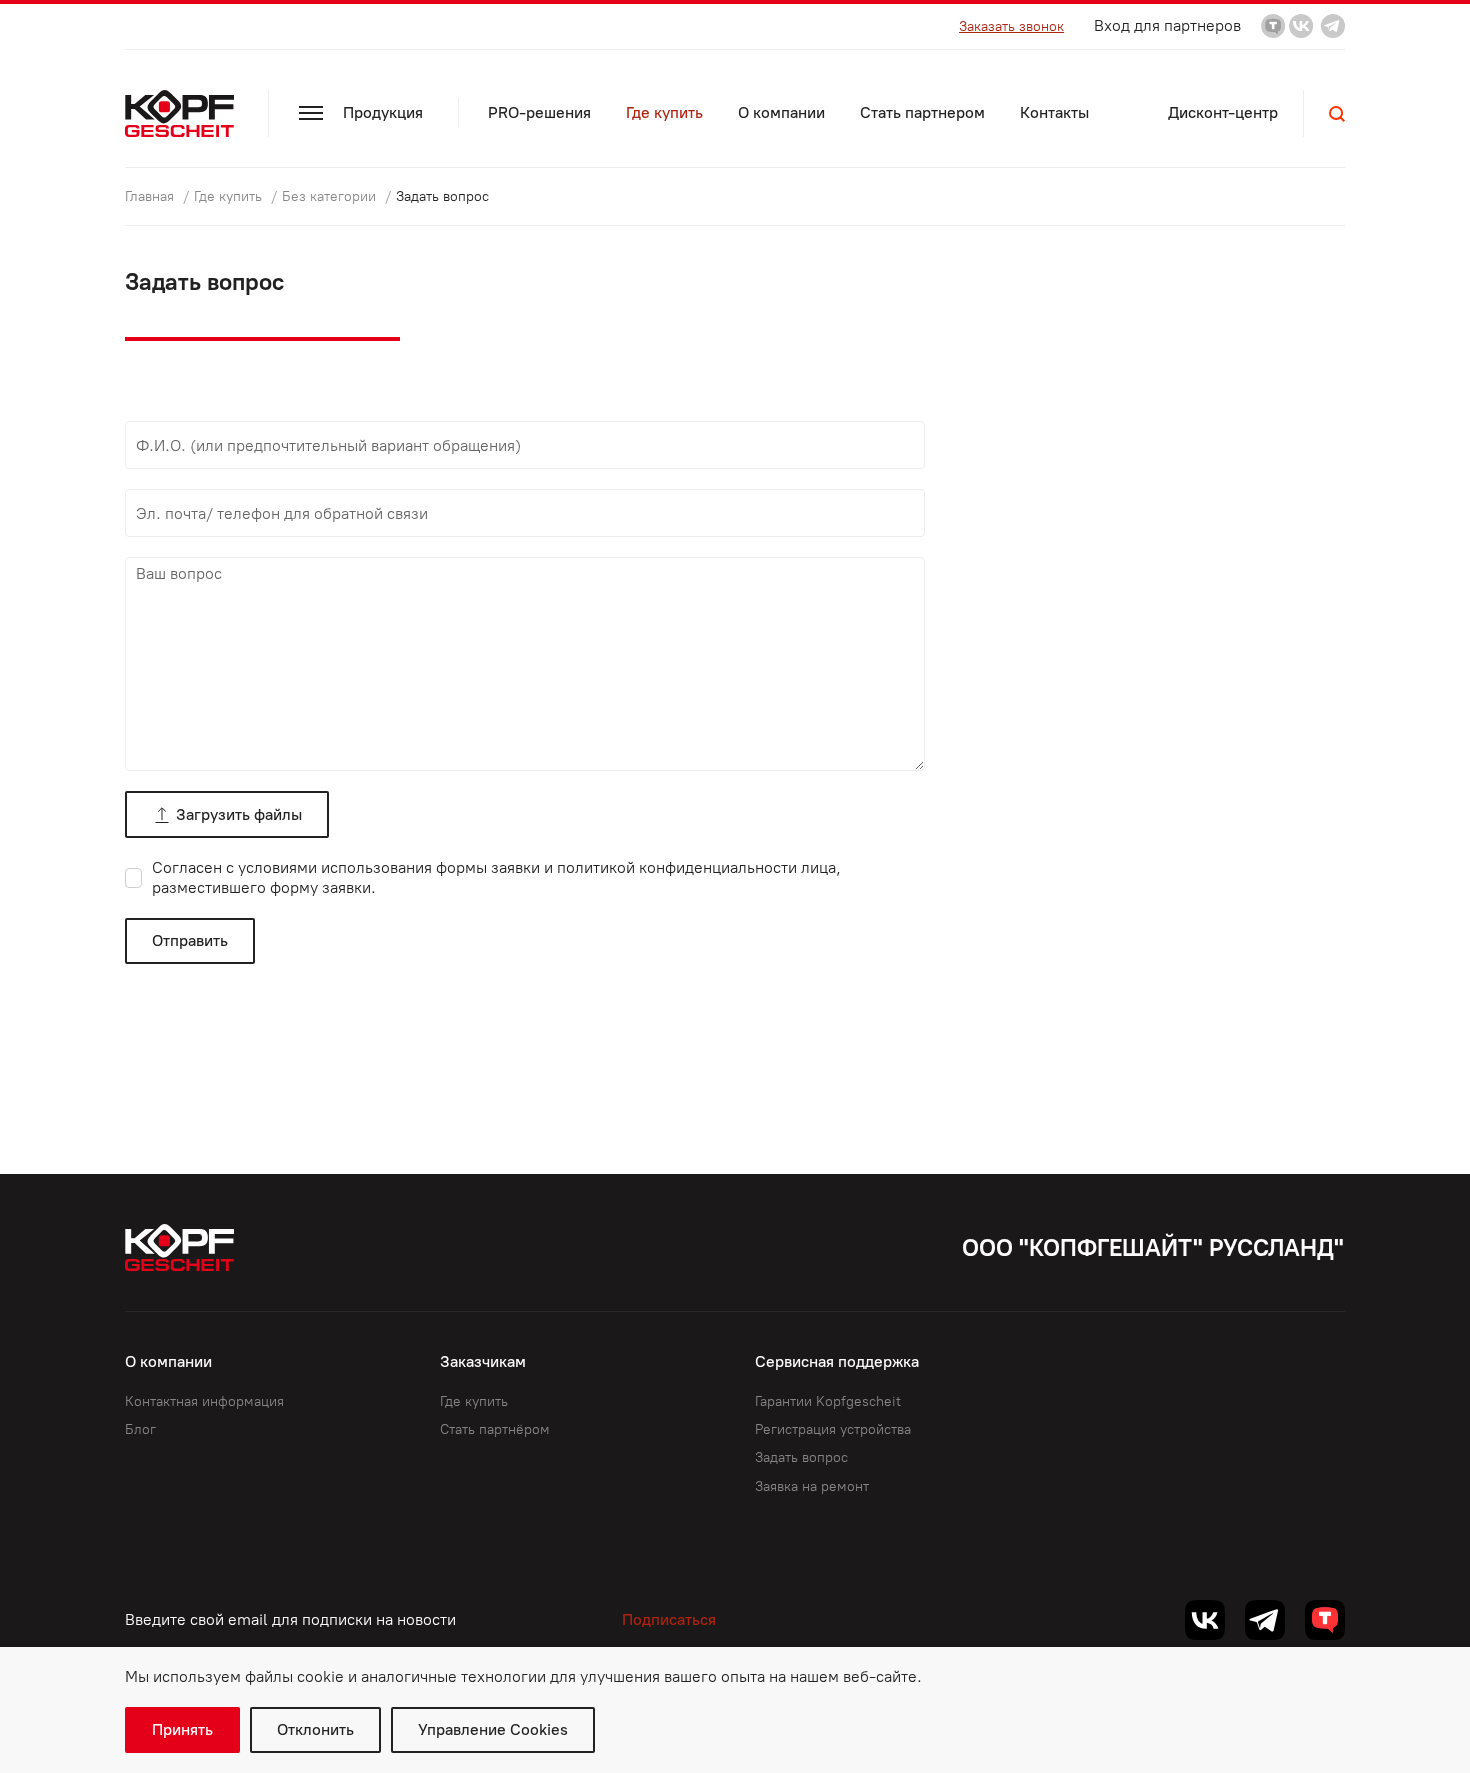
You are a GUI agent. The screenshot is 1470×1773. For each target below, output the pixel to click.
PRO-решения (539, 112)
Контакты (1054, 112)
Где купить (664, 112)
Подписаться (669, 1619)
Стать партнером (922, 112)
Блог (140, 1429)
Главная (151, 196)
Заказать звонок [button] (1011, 26)
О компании (781, 112)
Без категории (331, 196)
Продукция (383, 112)
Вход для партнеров (1167, 25)
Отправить (190, 940)
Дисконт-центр (1223, 112)
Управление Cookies (493, 1729)
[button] (1337, 114)
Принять (182, 1729)
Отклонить (315, 1729)
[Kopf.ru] (184, 113)
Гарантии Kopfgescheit (828, 1401)
